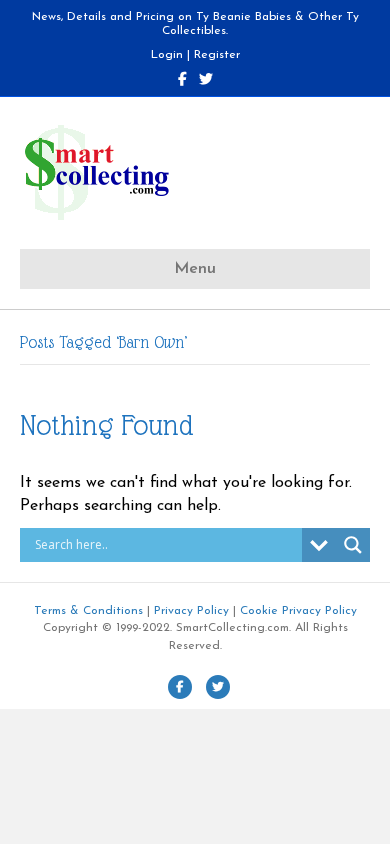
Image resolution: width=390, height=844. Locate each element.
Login (167, 55)
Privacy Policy (191, 611)
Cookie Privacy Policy (298, 611)
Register (217, 55)
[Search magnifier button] (353, 545)
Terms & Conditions (88, 611)
